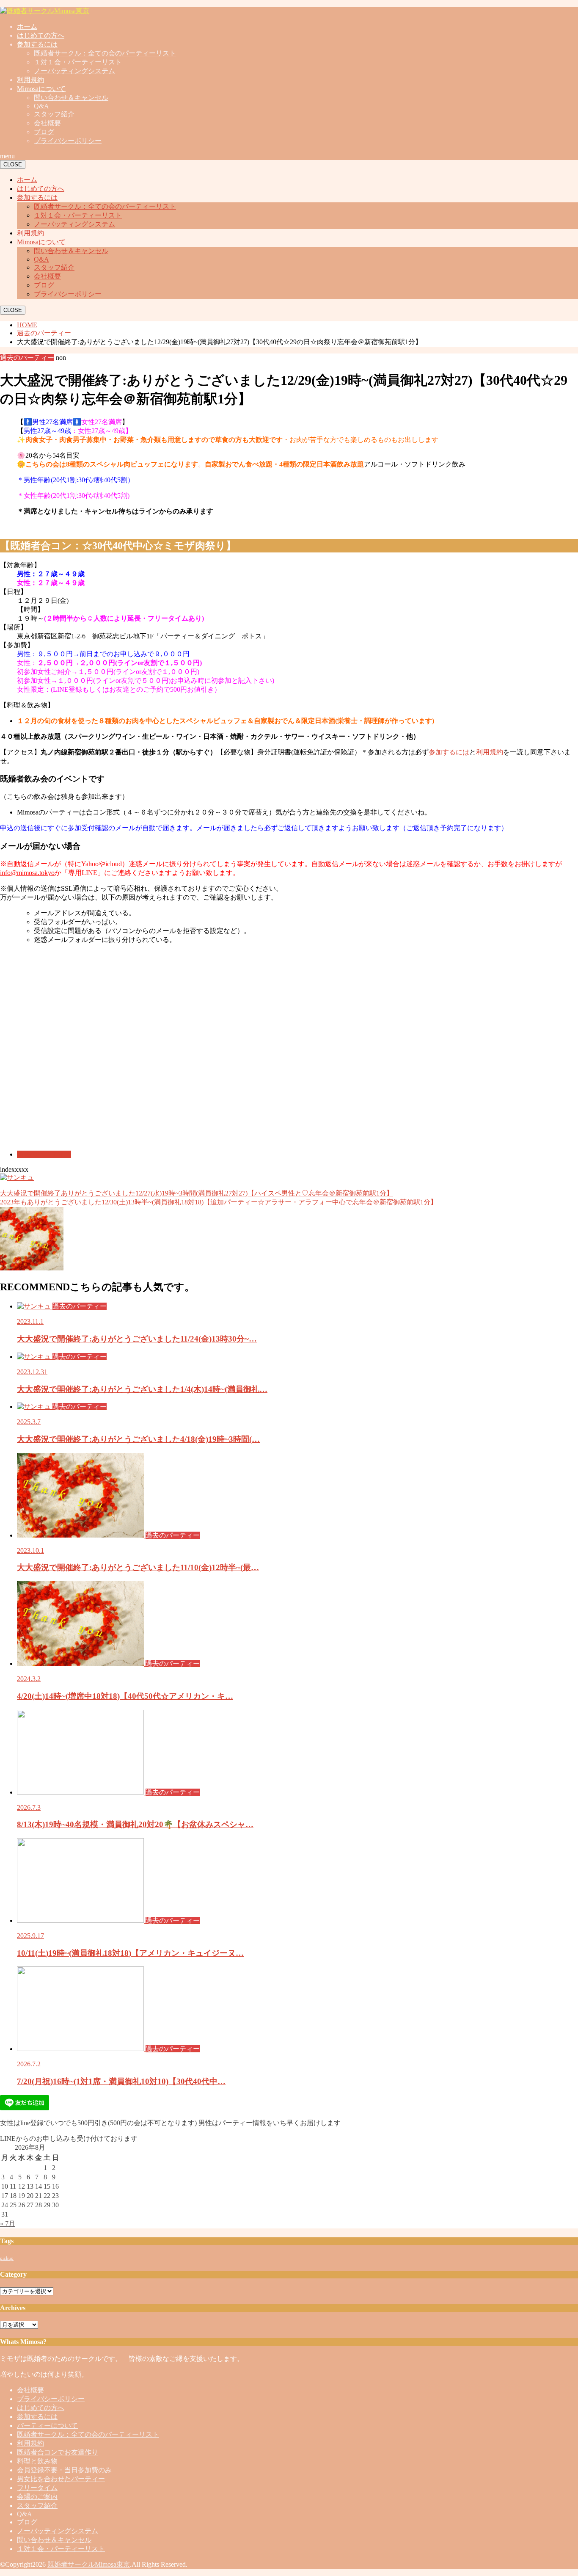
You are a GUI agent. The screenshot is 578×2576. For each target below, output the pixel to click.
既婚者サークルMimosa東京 (89, 2564)
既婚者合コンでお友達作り (58, 2452)
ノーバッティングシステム (74, 71)
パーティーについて (47, 2426)
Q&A (41, 106)
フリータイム (37, 2488)
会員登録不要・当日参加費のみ (64, 2470)
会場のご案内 (37, 2497)
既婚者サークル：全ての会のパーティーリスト (105, 53)
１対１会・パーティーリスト (78, 62)
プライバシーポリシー (68, 141)
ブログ (44, 132)
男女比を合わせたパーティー (61, 2479)
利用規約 (30, 80)
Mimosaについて (41, 89)
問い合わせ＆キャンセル (71, 98)
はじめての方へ (41, 35)
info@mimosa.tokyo (27, 873)
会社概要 (47, 123)
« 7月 (8, 2224)
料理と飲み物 (37, 2461)
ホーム (27, 26)
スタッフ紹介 (54, 114)
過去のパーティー (44, 1154)
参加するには (37, 44)
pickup (7, 2258)
